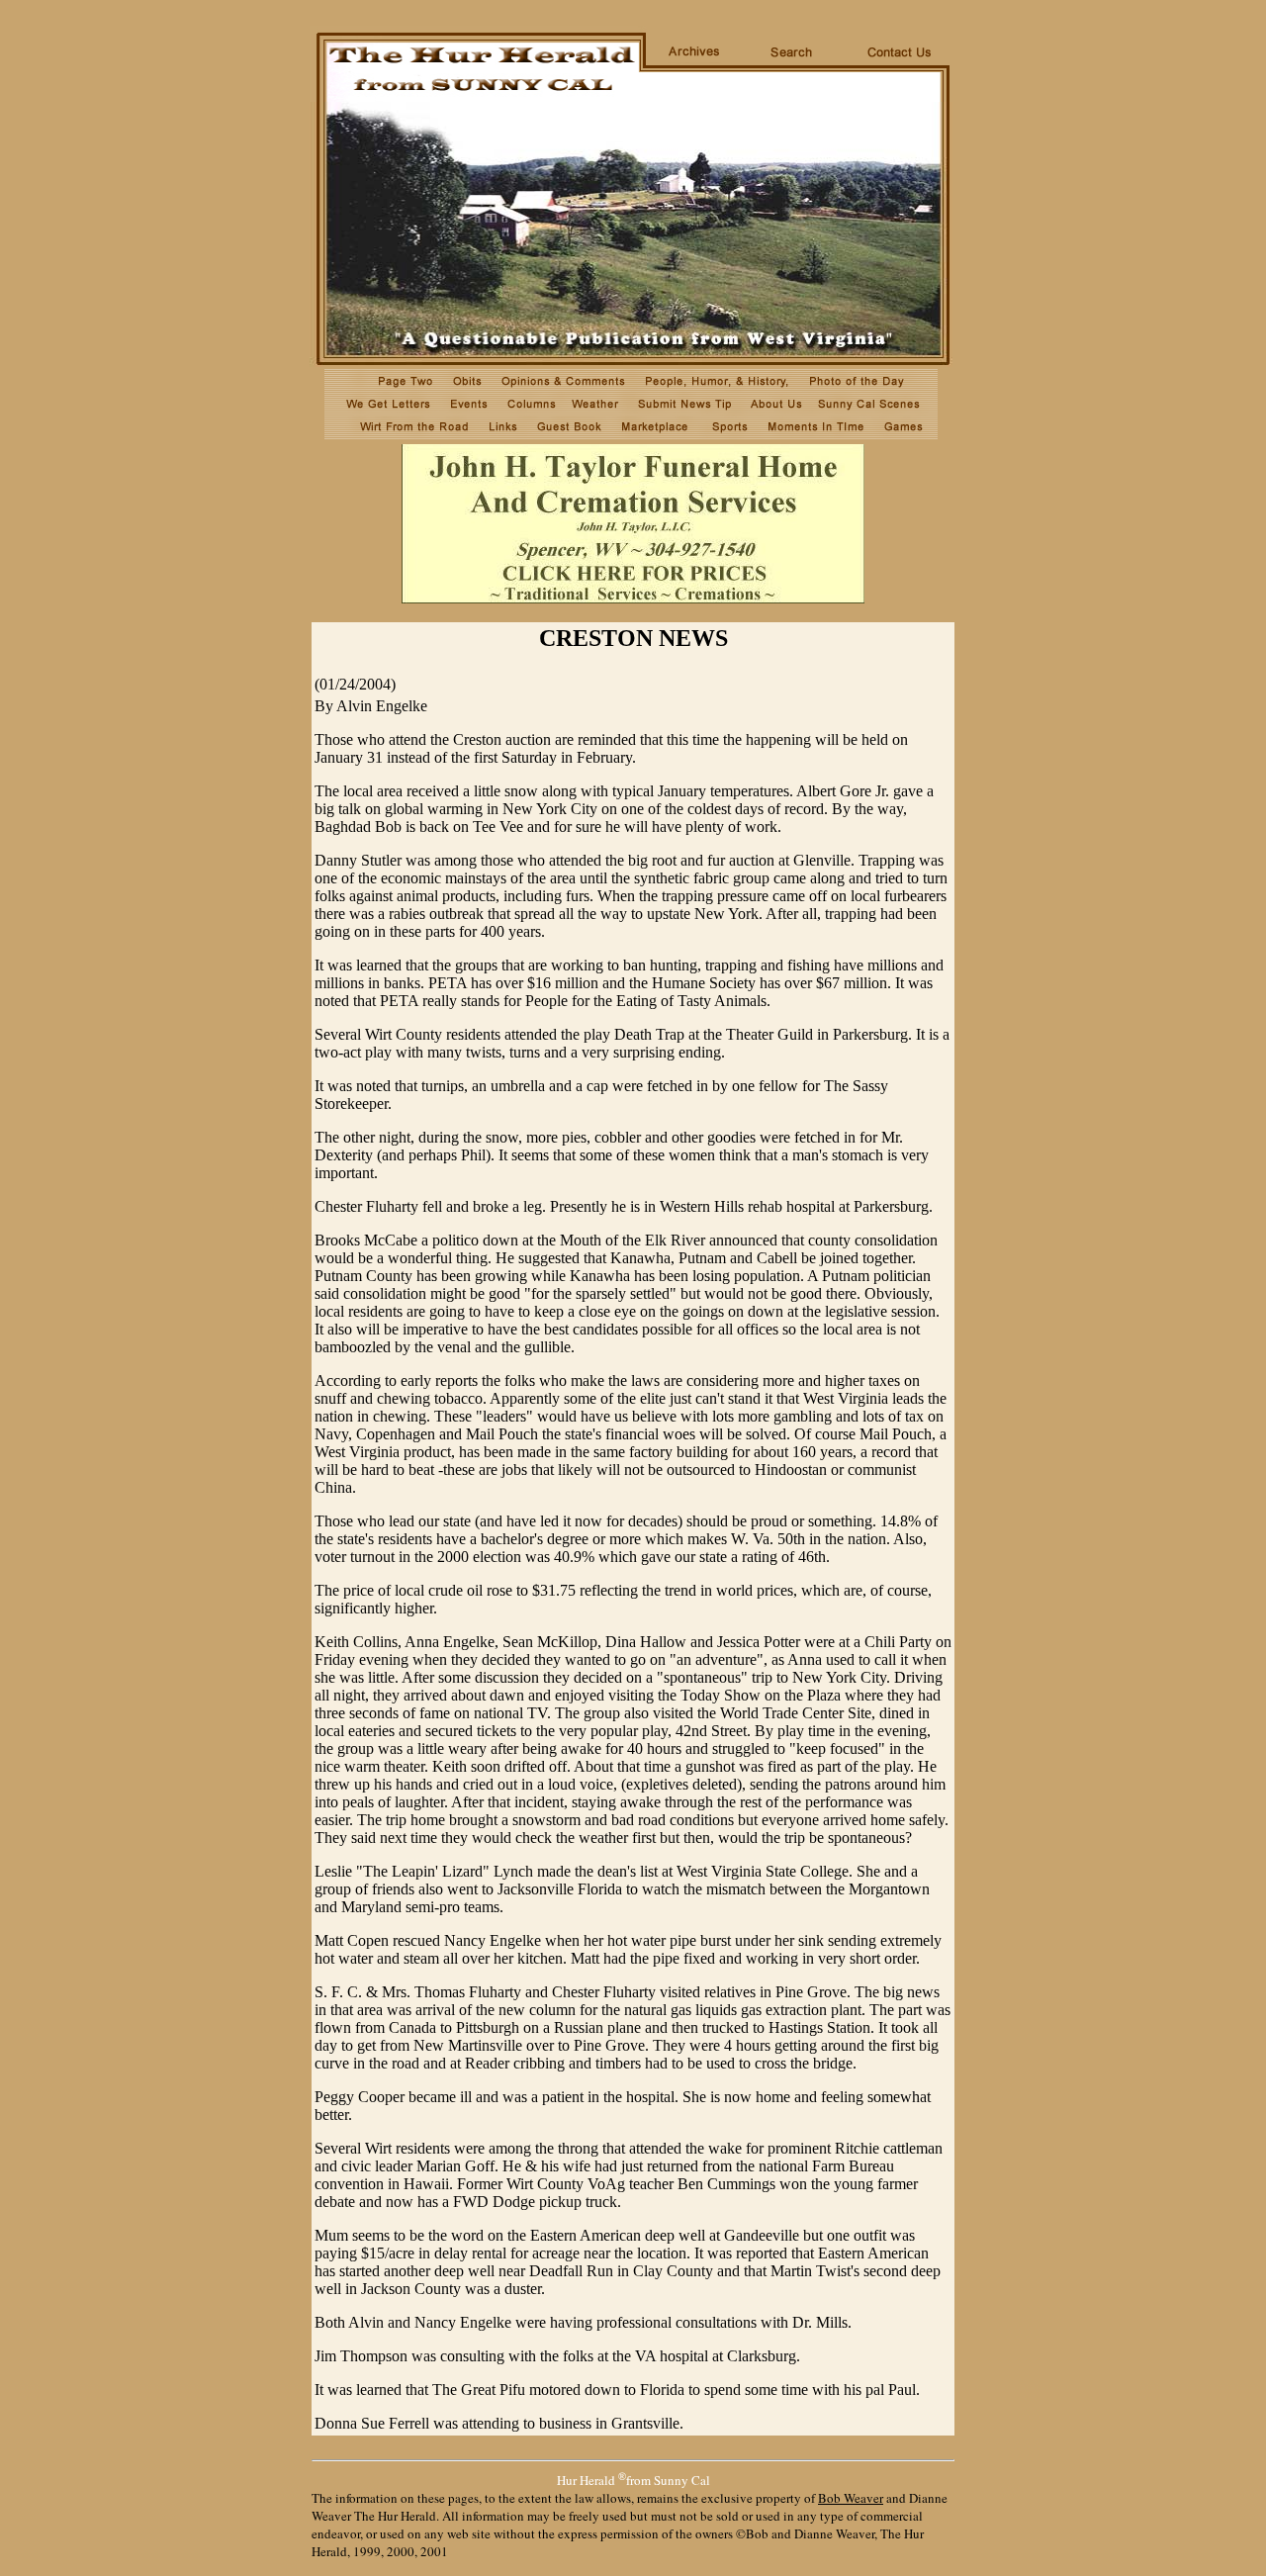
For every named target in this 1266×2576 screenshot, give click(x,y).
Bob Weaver (851, 2498)
